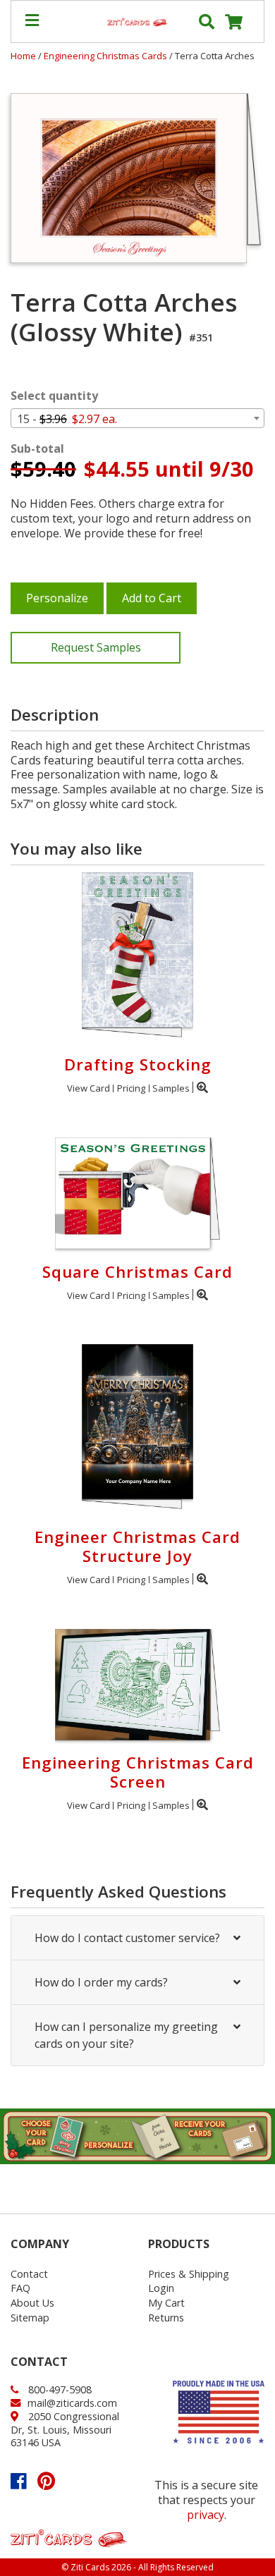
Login (161, 2288)
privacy (206, 2515)
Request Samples (96, 647)
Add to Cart (152, 598)
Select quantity (54, 396)
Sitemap (30, 2318)
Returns (166, 2318)
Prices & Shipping (189, 2274)
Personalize (57, 598)
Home (23, 56)
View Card (88, 1088)
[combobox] (137, 418)
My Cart (166, 2303)
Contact (29, 2274)
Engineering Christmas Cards (106, 56)
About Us (32, 2303)
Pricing (131, 1088)
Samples (171, 1088)
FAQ (20, 2288)
